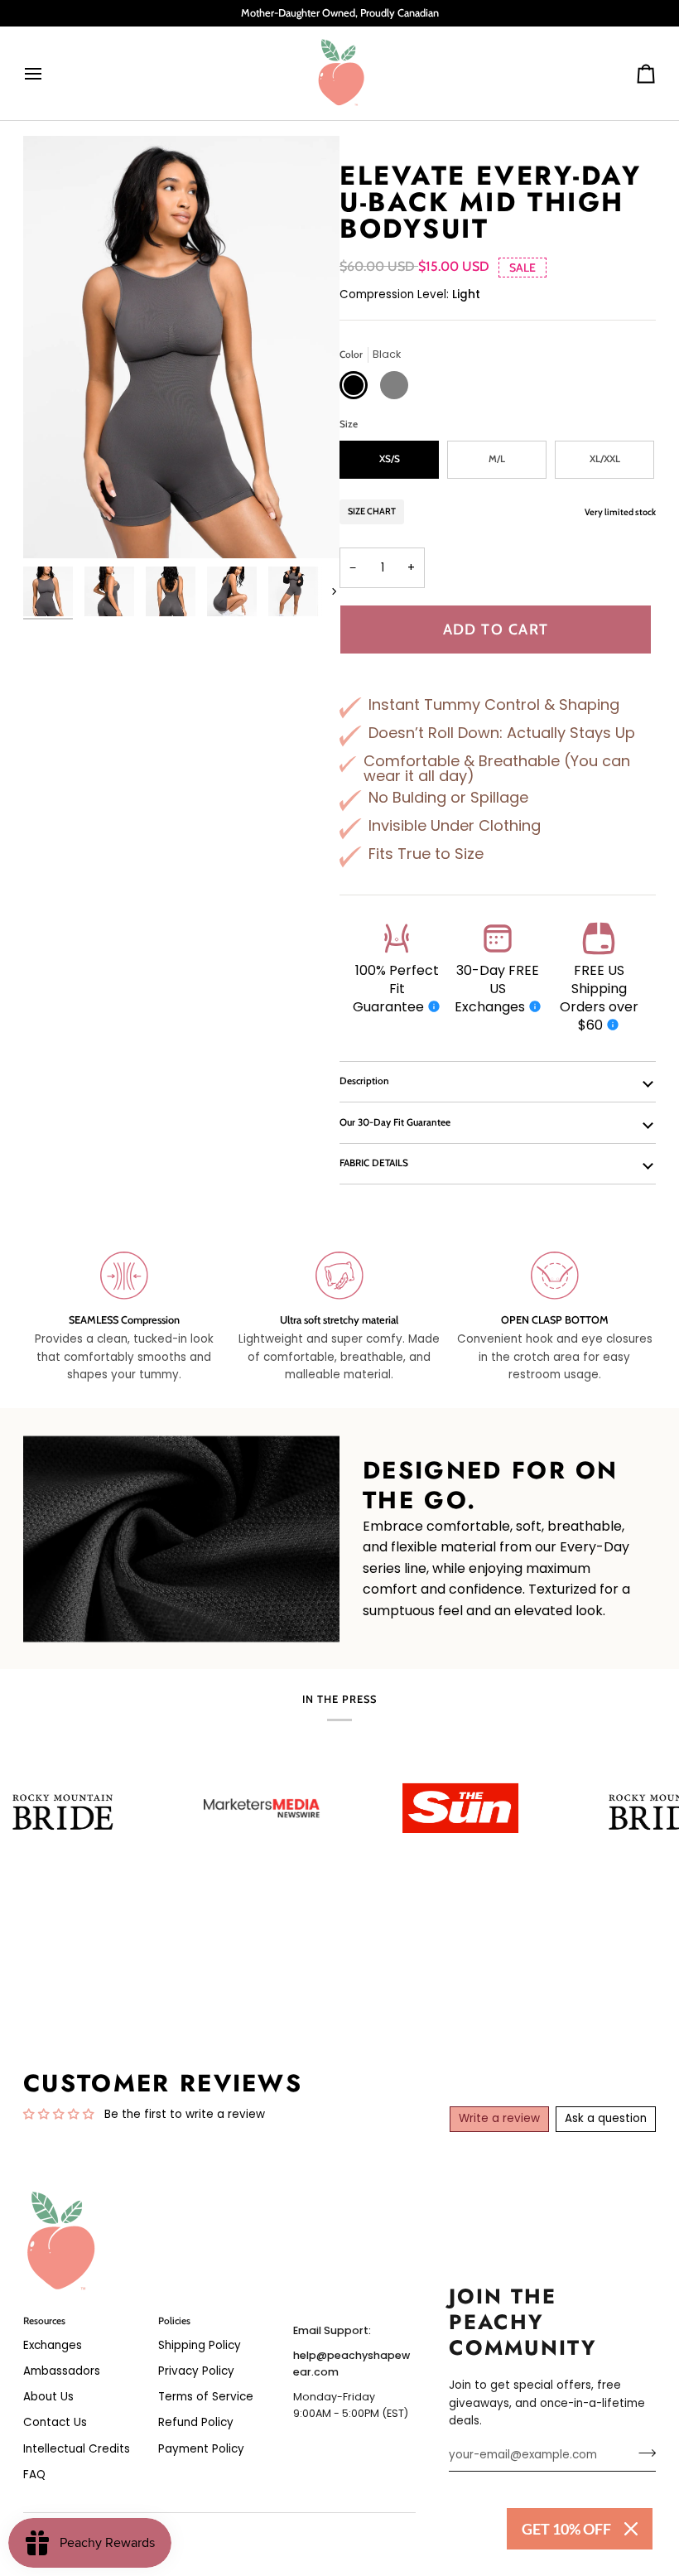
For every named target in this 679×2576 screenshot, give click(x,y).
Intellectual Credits (77, 2449)
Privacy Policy (196, 2371)
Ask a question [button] (606, 2118)
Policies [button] (174, 2321)
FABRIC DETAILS (374, 1163)
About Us (48, 2397)
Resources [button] (44, 2321)
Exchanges (53, 2345)
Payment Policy (201, 2449)
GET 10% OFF (566, 2529)
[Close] (631, 2529)
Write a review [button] (499, 2118)
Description (364, 1081)
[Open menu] (48, 73)
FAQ (34, 2475)
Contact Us (55, 2422)
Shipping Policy (200, 2345)
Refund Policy (196, 2422)
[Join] (642, 2453)
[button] (354, 2318)
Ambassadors (62, 2371)
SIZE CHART (372, 511)
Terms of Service (206, 2397)
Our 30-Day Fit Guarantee (395, 1122)
